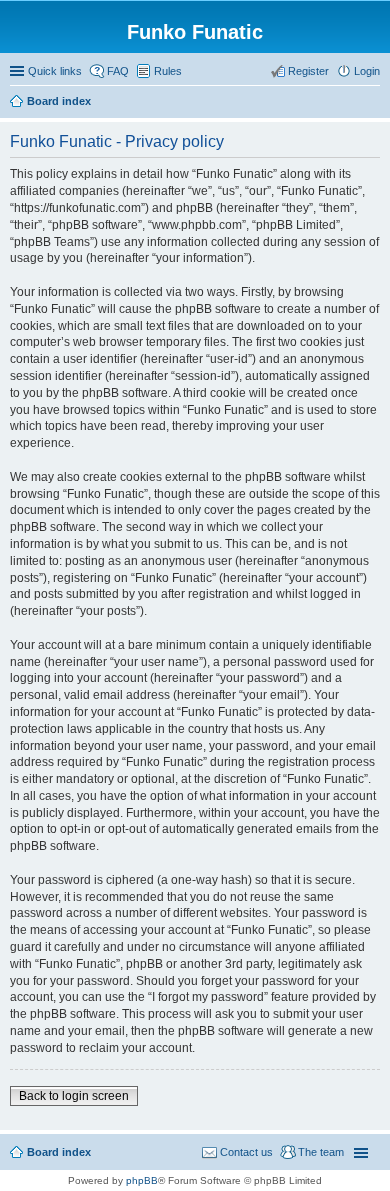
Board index (59, 1152)
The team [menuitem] (321, 1152)
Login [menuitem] (367, 71)
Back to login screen (74, 1096)
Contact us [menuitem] (246, 1152)
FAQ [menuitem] (118, 71)
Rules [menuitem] (168, 71)
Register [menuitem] (308, 71)
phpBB (142, 1180)
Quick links (55, 71)
